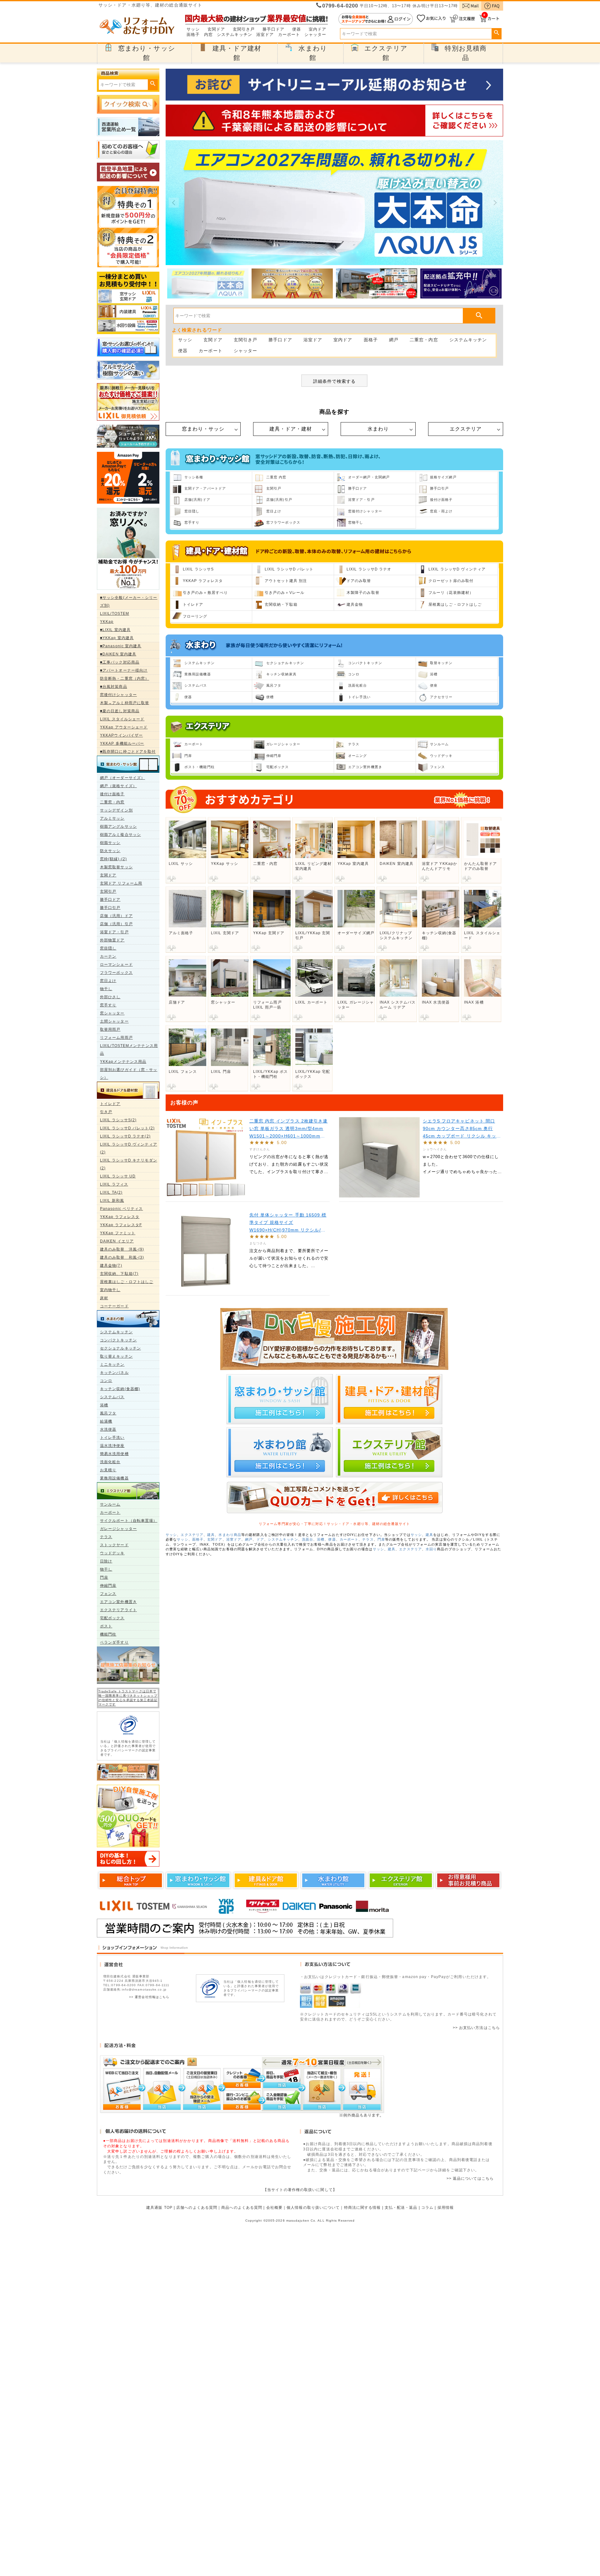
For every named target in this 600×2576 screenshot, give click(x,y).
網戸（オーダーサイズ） (122, 778)
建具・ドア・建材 (291, 429)
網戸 (394, 340)
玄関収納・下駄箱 (281, 605)
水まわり (378, 429)
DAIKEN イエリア (117, 1241)
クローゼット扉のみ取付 (451, 581)
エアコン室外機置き (118, 1602)
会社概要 (274, 2208)
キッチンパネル (114, 1373)
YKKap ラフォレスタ (120, 1217)
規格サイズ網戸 (443, 477)
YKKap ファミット (118, 1233)
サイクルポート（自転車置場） (129, 1521)
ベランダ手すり (114, 1642)
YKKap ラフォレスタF (121, 1225)
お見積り (108, 1470)
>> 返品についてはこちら (470, 2179)
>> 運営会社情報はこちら (149, 1997)
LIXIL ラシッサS (198, 569)
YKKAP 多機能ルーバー (122, 743)
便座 (434, 685)
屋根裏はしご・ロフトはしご (127, 1282)
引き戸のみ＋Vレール (285, 593)
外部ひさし (110, 997)
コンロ (106, 1381)
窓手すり (108, 1005)
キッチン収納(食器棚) (120, 1389)
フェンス (108, 1594)
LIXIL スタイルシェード (122, 719)
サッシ (193, 29)
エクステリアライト (118, 1610)
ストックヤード (114, 1545)
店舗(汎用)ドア (197, 500)
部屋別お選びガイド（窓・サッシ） (129, 1074)
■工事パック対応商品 (120, 662)
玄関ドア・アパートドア (205, 488)
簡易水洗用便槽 (114, 1454)
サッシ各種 (194, 477)
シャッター (315, 35)
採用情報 (446, 2208)
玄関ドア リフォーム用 (121, 883)
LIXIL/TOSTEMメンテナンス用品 (129, 1050)
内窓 (208, 35)
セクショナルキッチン (120, 1348)
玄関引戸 (108, 891)
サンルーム (110, 1504)
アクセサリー (441, 697)
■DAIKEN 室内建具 (118, 654)
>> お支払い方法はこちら (476, 2028)
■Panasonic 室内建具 (121, 646)
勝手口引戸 (110, 908)
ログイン (376, 19)
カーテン (108, 956)
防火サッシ (110, 851)
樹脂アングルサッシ (118, 827)
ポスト (106, 1626)
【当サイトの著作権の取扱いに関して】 (300, 2190)
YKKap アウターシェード (124, 727)
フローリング (195, 616)
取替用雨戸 (110, 1029)
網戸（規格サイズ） (118, 786)
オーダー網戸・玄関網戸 (369, 477)
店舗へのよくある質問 (197, 2208)
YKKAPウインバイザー (121, 735)
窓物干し (356, 522)
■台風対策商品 (114, 687)
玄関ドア (216, 29)
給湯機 (106, 1421)
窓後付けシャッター (118, 695)
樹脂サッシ (110, 843)
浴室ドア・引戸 (114, 932)
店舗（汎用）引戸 (116, 924)
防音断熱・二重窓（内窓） (125, 679)
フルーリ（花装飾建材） (451, 593)
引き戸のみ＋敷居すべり (205, 593)
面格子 (193, 35)
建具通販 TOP (159, 2208)
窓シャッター (112, 1013)
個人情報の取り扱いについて (313, 2208)
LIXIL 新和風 (112, 1201)
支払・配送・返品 (401, 2208)
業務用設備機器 (114, 1478)
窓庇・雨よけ (441, 511)
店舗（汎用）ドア (116, 916)
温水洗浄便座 (112, 1446)
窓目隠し (108, 948)
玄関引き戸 (244, 29)
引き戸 (106, 1112)
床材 (104, 1298)
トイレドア (110, 1104)
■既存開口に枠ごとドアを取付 (128, 752)
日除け (106, 1561)
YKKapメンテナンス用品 (123, 1062)
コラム (427, 2208)
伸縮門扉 (108, 1586)
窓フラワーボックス (283, 522)
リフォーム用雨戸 (116, 1038)
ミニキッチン (112, 1364)
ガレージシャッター (118, 1529)
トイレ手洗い (112, 1438)
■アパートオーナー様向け (124, 670)
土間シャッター (114, 1021)
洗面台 (307, 1539)
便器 (297, 29)
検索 (496, 33)
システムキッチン (235, 35)
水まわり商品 (230, 1535)
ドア (260, 1539)
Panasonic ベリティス (122, 1209)
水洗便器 (108, 1429)
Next (495, 203)
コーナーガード (114, 1306)
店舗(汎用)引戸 (279, 500)
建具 (211, 1535)
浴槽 (104, 1405)
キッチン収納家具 (281, 674)
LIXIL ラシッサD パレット (289, 569)
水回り (431, 1549)
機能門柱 (108, 1634)
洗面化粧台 (110, 1462)
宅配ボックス (112, 1618)
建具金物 (355, 605)
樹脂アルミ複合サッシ (120, 835)
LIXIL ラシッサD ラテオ (369, 569)
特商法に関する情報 (362, 2208)
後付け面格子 (112, 794)
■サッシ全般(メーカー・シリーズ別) (129, 602)
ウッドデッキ (112, 1553)
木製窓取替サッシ (116, 867)
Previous (174, 203)
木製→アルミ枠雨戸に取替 (125, 703)
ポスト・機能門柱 (200, 767)
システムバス (112, 1397)
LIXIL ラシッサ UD (118, 1176)
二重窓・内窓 (112, 802)
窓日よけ (108, 981)
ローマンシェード (116, 965)
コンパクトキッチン (118, 1340)
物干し (106, 989)
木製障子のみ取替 (363, 593)
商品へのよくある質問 (242, 2208)
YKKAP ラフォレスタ (203, 581)
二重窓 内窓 (276, 477)
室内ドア (317, 29)
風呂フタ (108, 1413)
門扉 (104, 1577)
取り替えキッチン (116, 1356)
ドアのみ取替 (359, 581)
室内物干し (110, 1290)
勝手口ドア (274, 29)
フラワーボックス (116, 973)
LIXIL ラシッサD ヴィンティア (457, 569)
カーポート (289, 35)
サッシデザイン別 (116, 810)
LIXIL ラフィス (114, 1184)
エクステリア (466, 429)
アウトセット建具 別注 (286, 581)
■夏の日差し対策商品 (120, 711)
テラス (106, 1537)
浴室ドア (265, 35)
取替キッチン (441, 663)
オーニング (358, 756)
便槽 (270, 697)
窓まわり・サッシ (203, 429)
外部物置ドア (112, 940)
